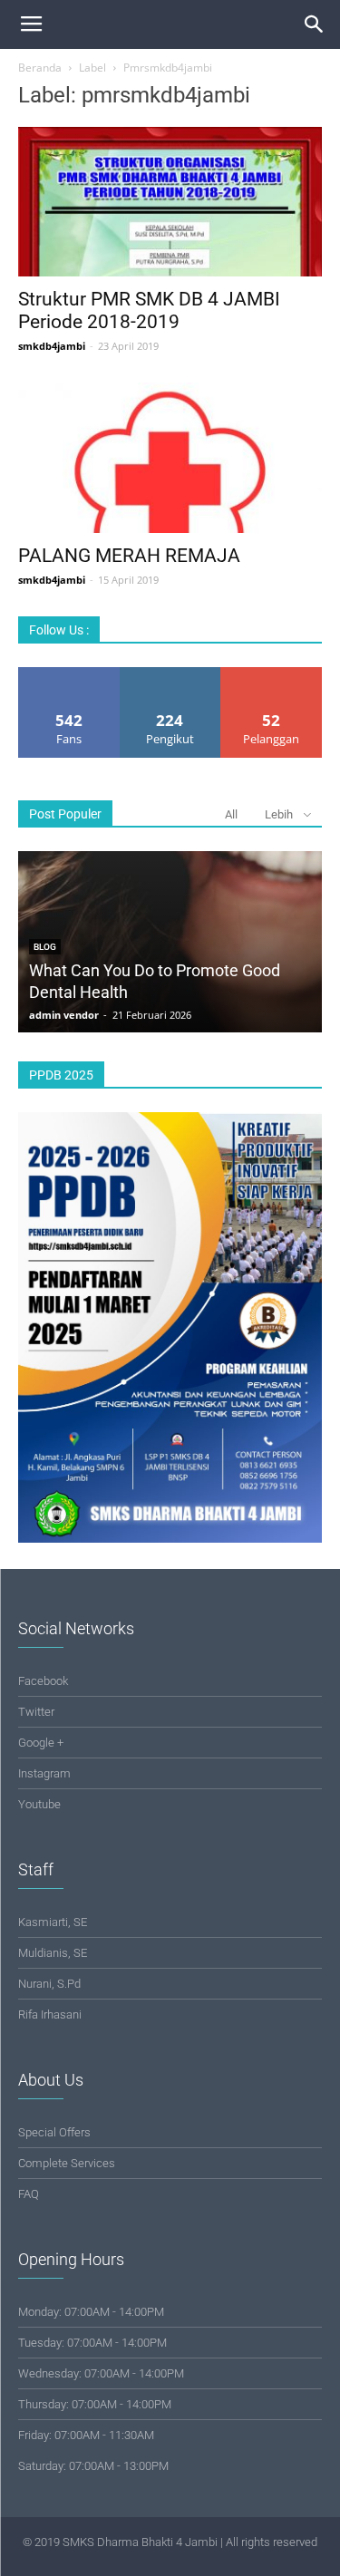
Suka (69, 674)
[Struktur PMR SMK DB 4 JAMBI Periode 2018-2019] (170, 202)
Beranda (40, 68)
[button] (315, 24)
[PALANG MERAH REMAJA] (170, 457)
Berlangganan (272, 674)
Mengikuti (170, 674)
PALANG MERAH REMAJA (129, 556)
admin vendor (64, 1015)
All (231, 814)
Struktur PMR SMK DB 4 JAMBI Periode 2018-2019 (149, 310)
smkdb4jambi (52, 346)
